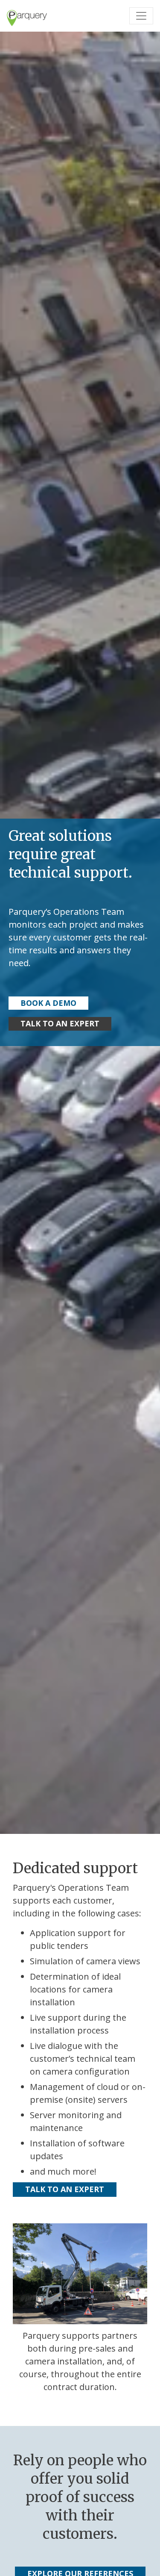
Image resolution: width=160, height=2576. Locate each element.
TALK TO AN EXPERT (60, 1023)
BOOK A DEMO (48, 1003)
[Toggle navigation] (141, 16)
